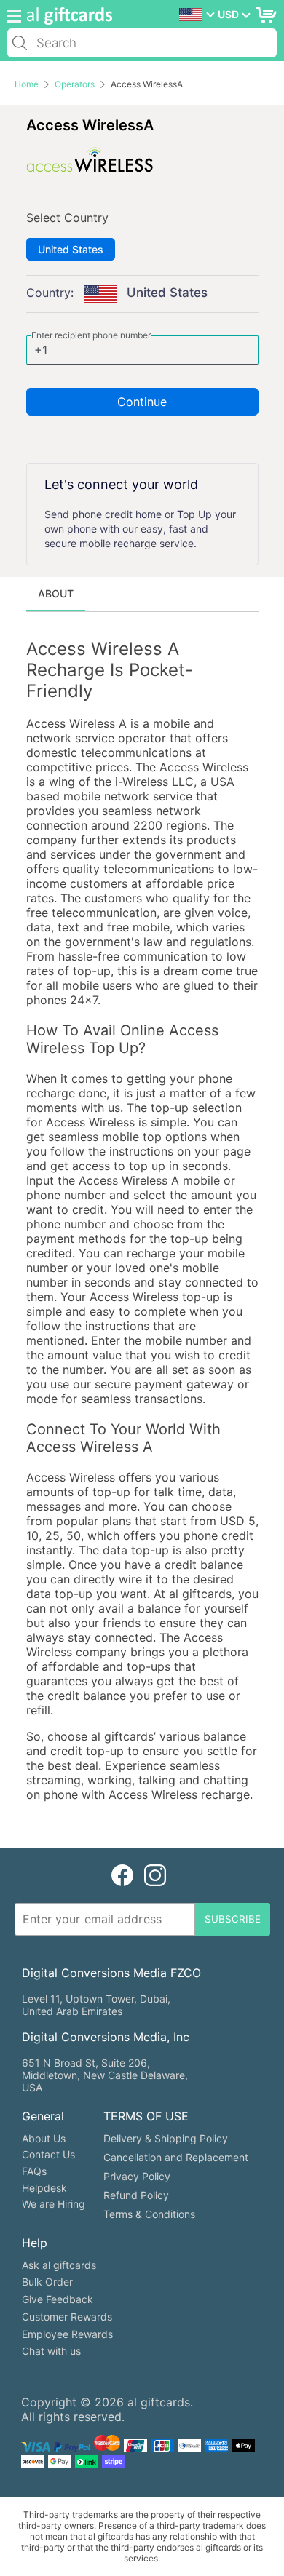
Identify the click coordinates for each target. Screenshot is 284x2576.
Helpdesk (44, 2188)
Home (27, 84)
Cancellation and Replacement (176, 2157)
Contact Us (48, 2154)
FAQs (34, 2171)
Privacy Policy (137, 2176)
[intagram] (155, 1876)
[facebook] (122, 1876)
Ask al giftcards (59, 2265)
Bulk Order (47, 2282)
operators (75, 84)
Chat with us (51, 2351)
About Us (44, 2138)
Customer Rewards (67, 2317)
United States (71, 249)
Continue (142, 402)
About (56, 593)
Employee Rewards (67, 2334)
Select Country (67, 218)
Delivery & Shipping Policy (166, 2138)
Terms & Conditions (149, 2214)
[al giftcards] (66, 16)
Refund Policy (136, 2195)
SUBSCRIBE (233, 1919)
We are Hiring (54, 2204)
